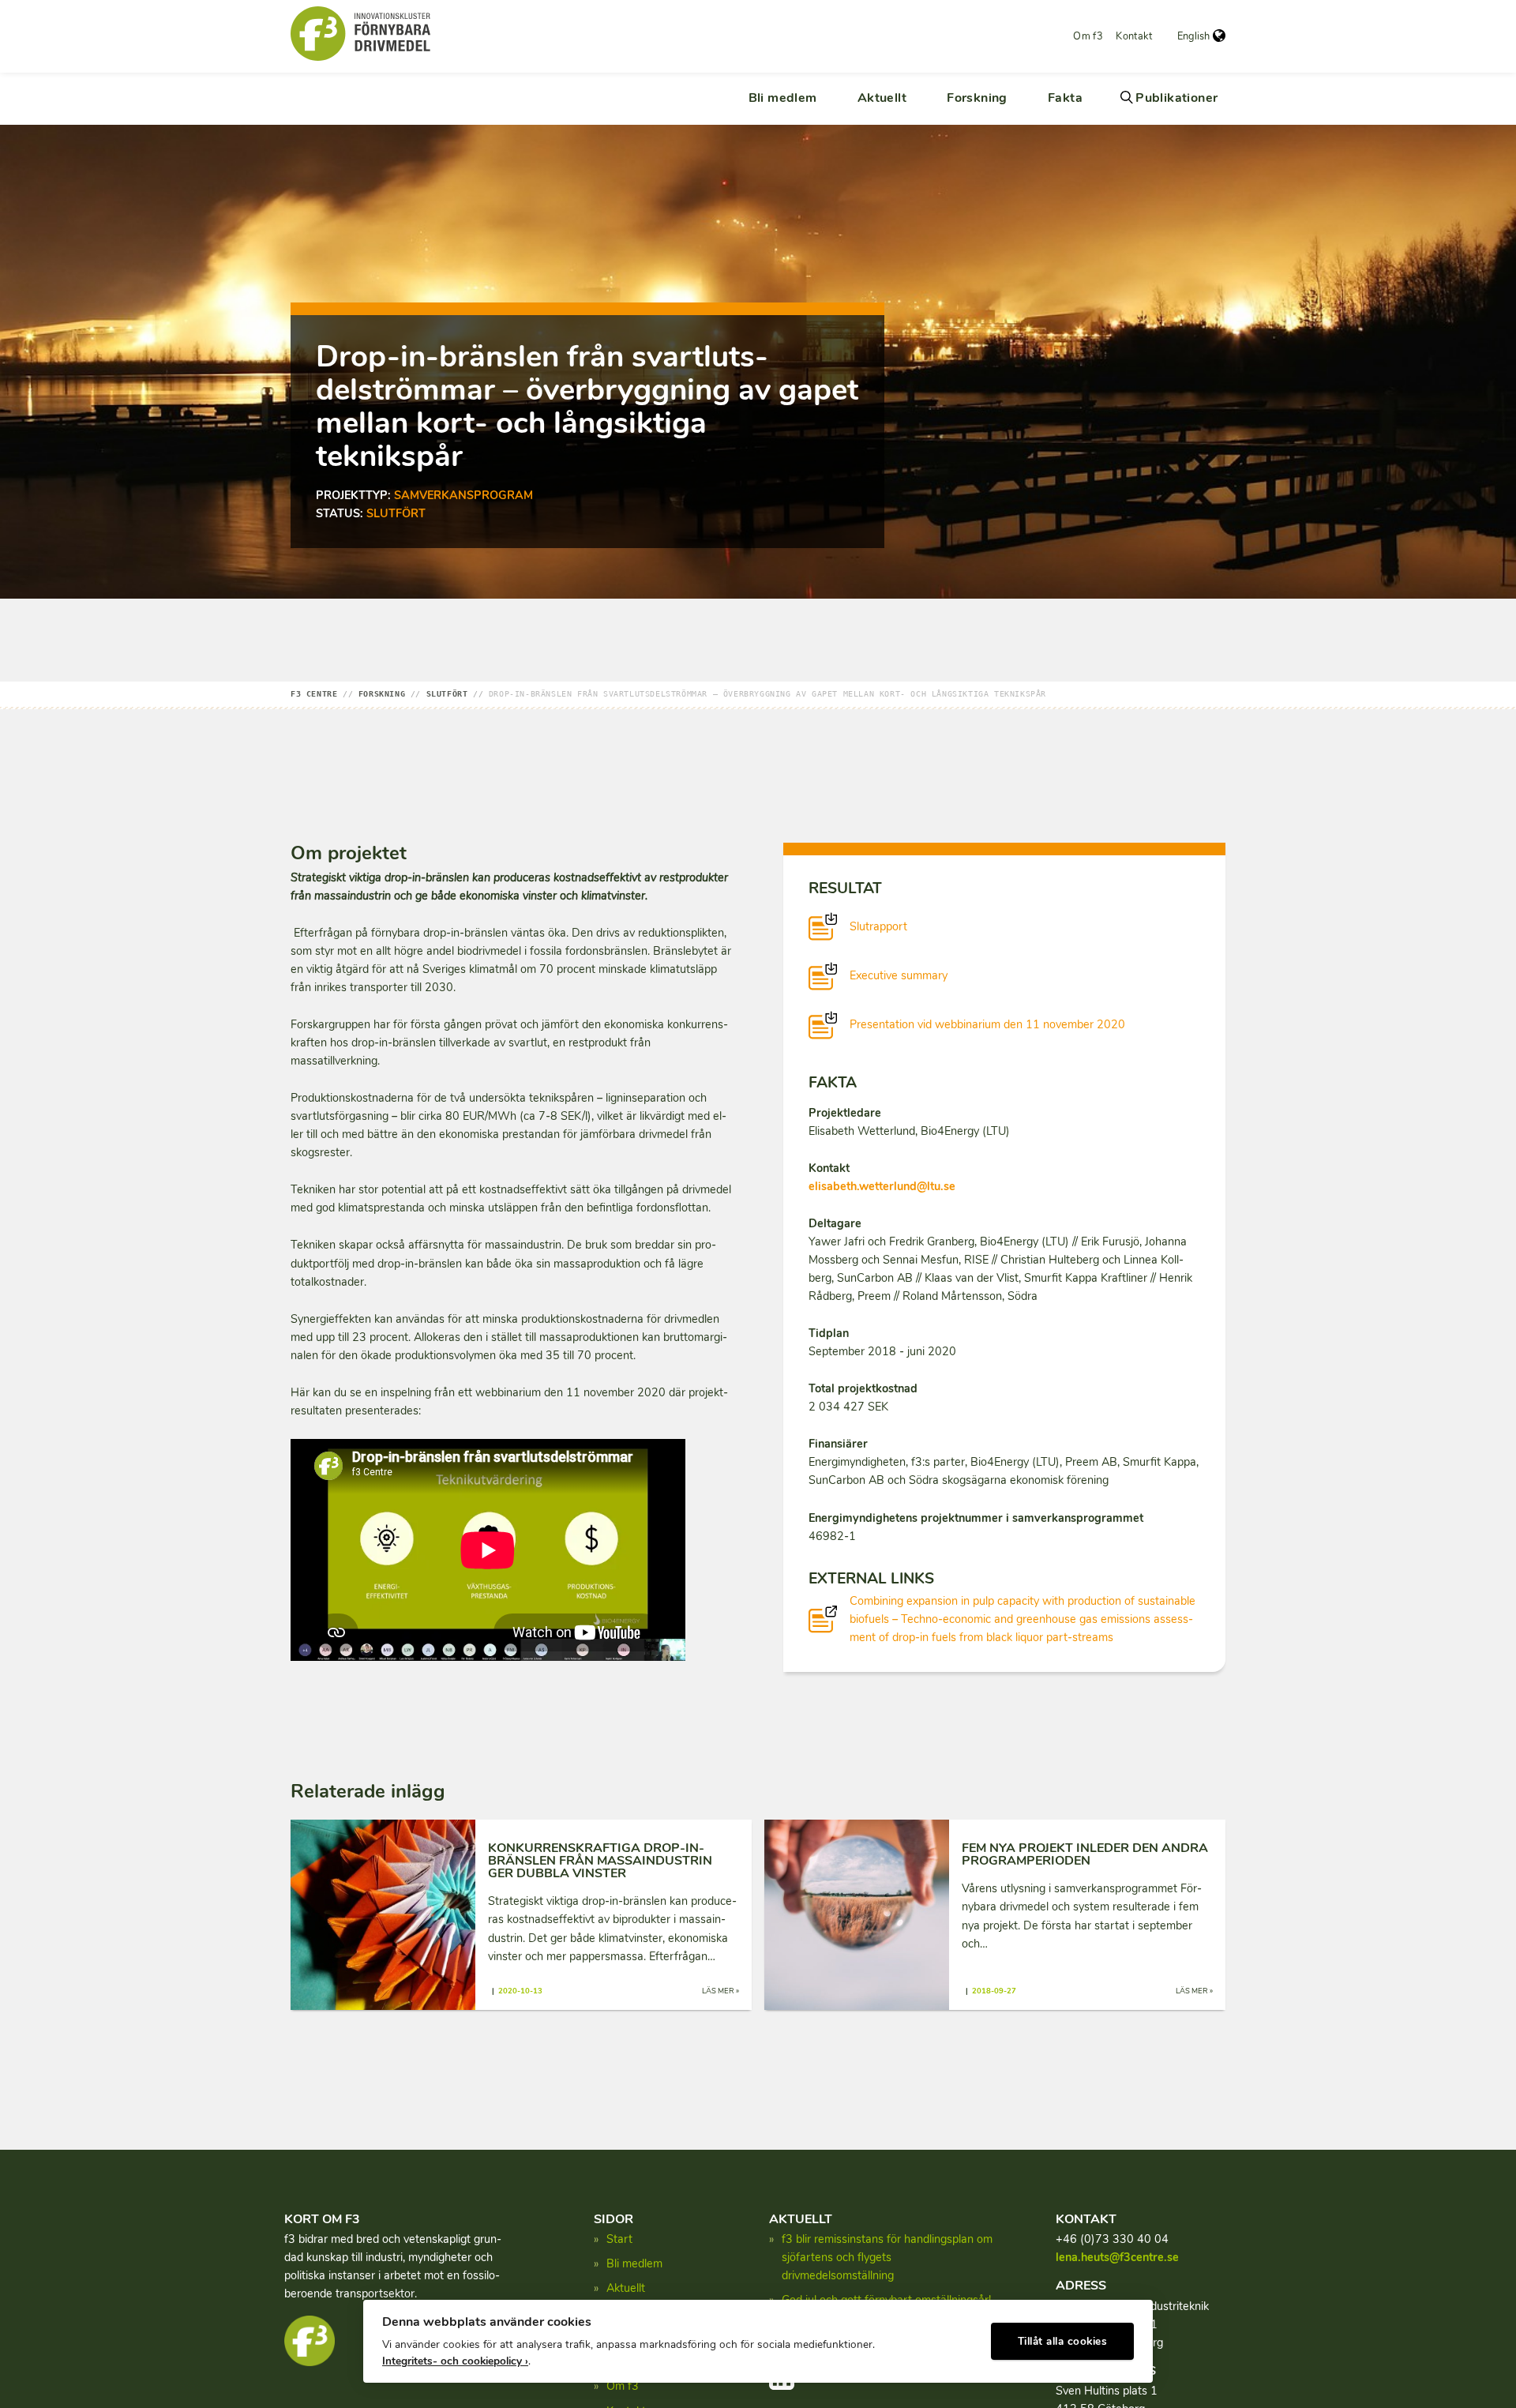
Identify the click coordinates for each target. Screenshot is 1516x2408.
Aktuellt (882, 98)
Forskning (977, 98)
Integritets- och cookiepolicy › (455, 2361)
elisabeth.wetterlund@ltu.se (882, 1186)
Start (619, 2239)
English (1193, 36)
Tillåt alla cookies (1063, 2341)
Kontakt (1134, 36)
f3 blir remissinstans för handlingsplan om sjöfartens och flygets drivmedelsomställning (887, 2257)
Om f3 (1088, 36)
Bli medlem (783, 98)
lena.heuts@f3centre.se (1117, 2257)
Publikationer (1176, 98)
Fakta (1065, 98)
